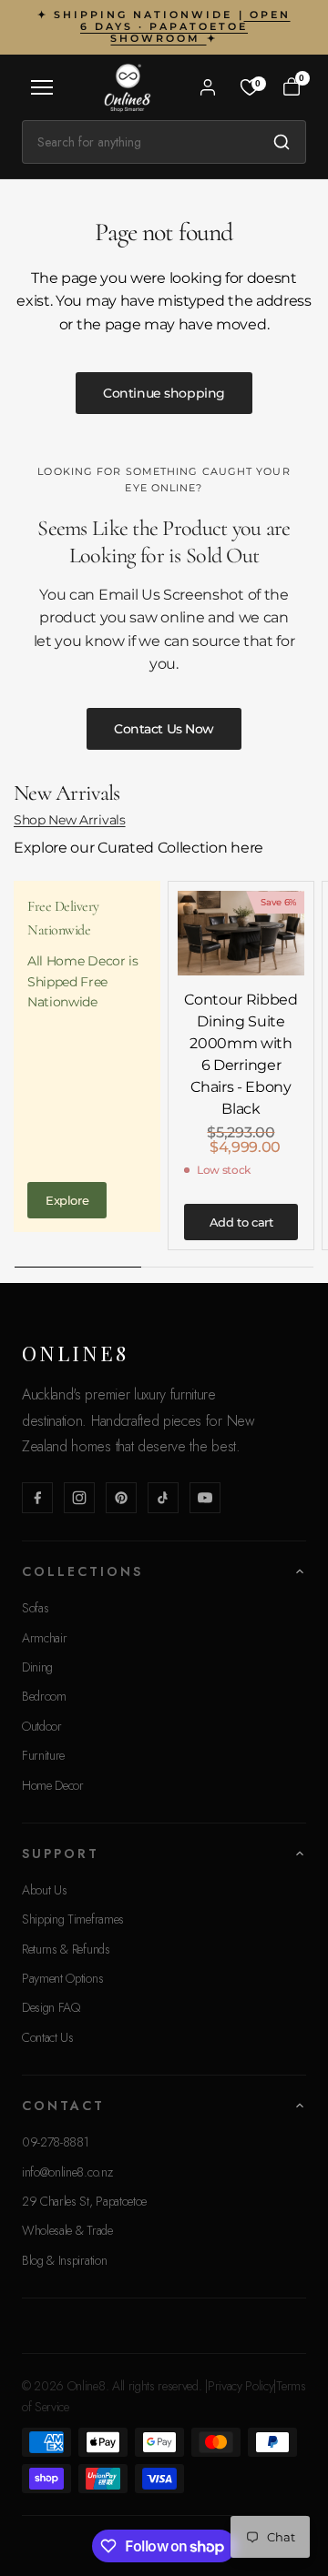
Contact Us (48, 2037)
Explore (67, 1200)
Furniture (43, 1755)
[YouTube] (205, 1498)
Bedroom (44, 1696)
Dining (37, 1667)
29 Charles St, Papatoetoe (84, 2201)
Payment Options (62, 1978)
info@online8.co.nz (67, 2172)
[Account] (208, 87)
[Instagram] (79, 1498)
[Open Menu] (42, 87)
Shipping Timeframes (73, 1919)
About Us (44, 1890)
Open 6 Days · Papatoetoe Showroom (185, 26)
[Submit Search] (282, 142)
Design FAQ (51, 2007)
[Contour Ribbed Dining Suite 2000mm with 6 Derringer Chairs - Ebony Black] (241, 933)
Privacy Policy (241, 2386)
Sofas (35, 1608)
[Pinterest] (121, 1498)
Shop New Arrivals (70, 820)
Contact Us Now (164, 729)
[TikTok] (163, 1498)
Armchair (44, 1638)
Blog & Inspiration (64, 2260)
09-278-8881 (55, 2142)
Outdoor (42, 1726)
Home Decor (53, 1785)
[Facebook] (37, 1498)
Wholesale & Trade (67, 2230)
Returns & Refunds (66, 1949)
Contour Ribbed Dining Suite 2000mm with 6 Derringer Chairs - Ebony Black (241, 1054)
